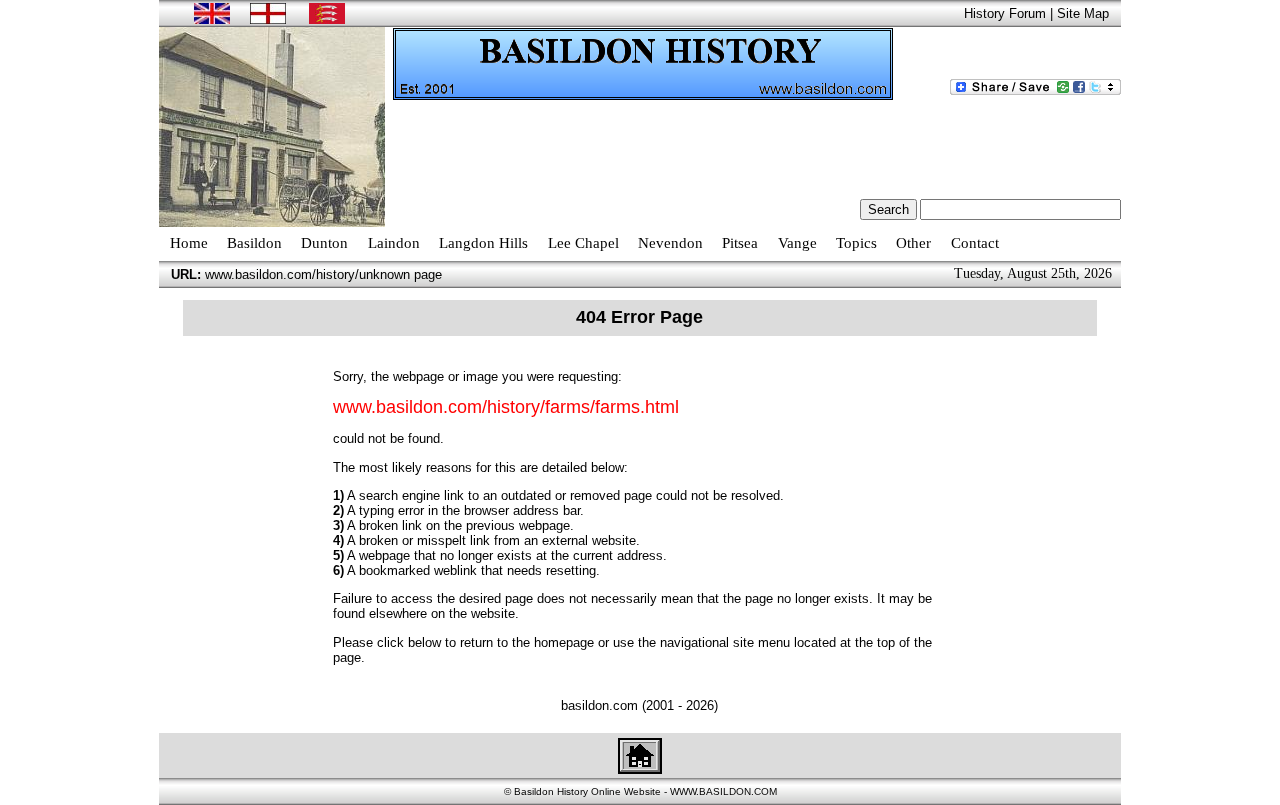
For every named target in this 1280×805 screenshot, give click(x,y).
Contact (975, 243)
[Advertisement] (757, 146)
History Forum (1005, 13)
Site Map (1083, 13)
